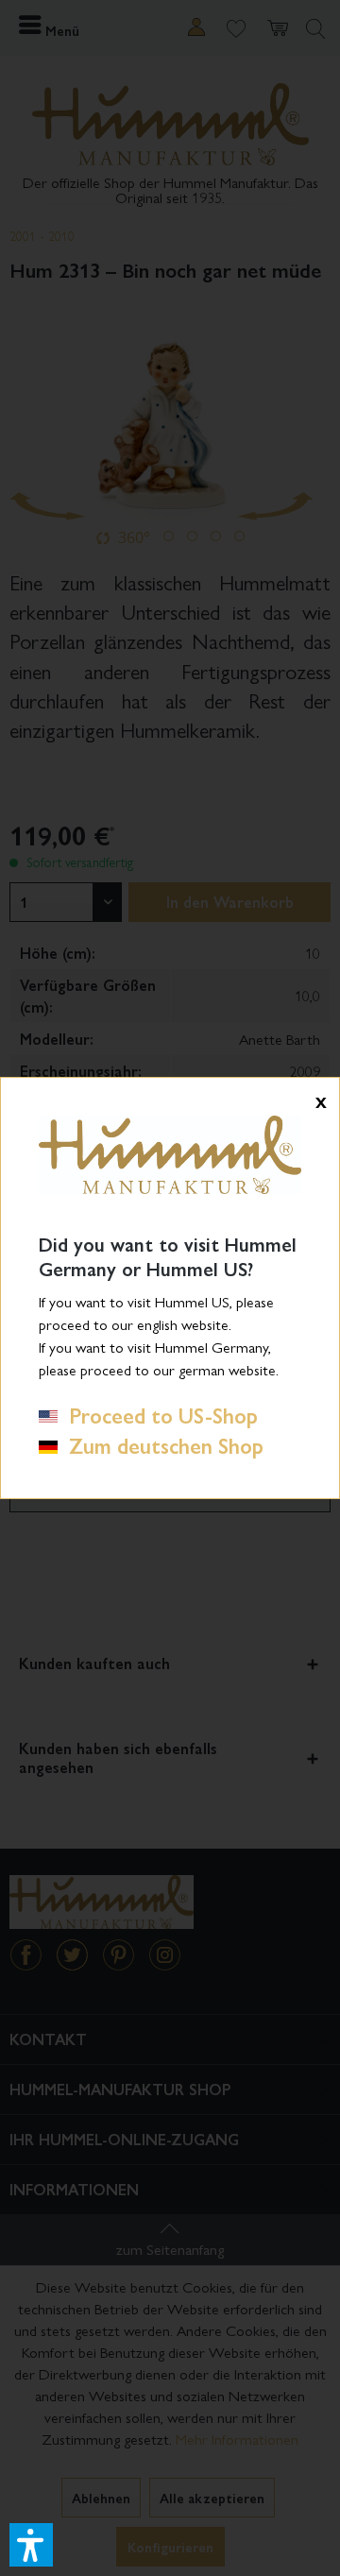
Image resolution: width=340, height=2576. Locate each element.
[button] (31, 2545)
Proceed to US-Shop (158, 1415)
